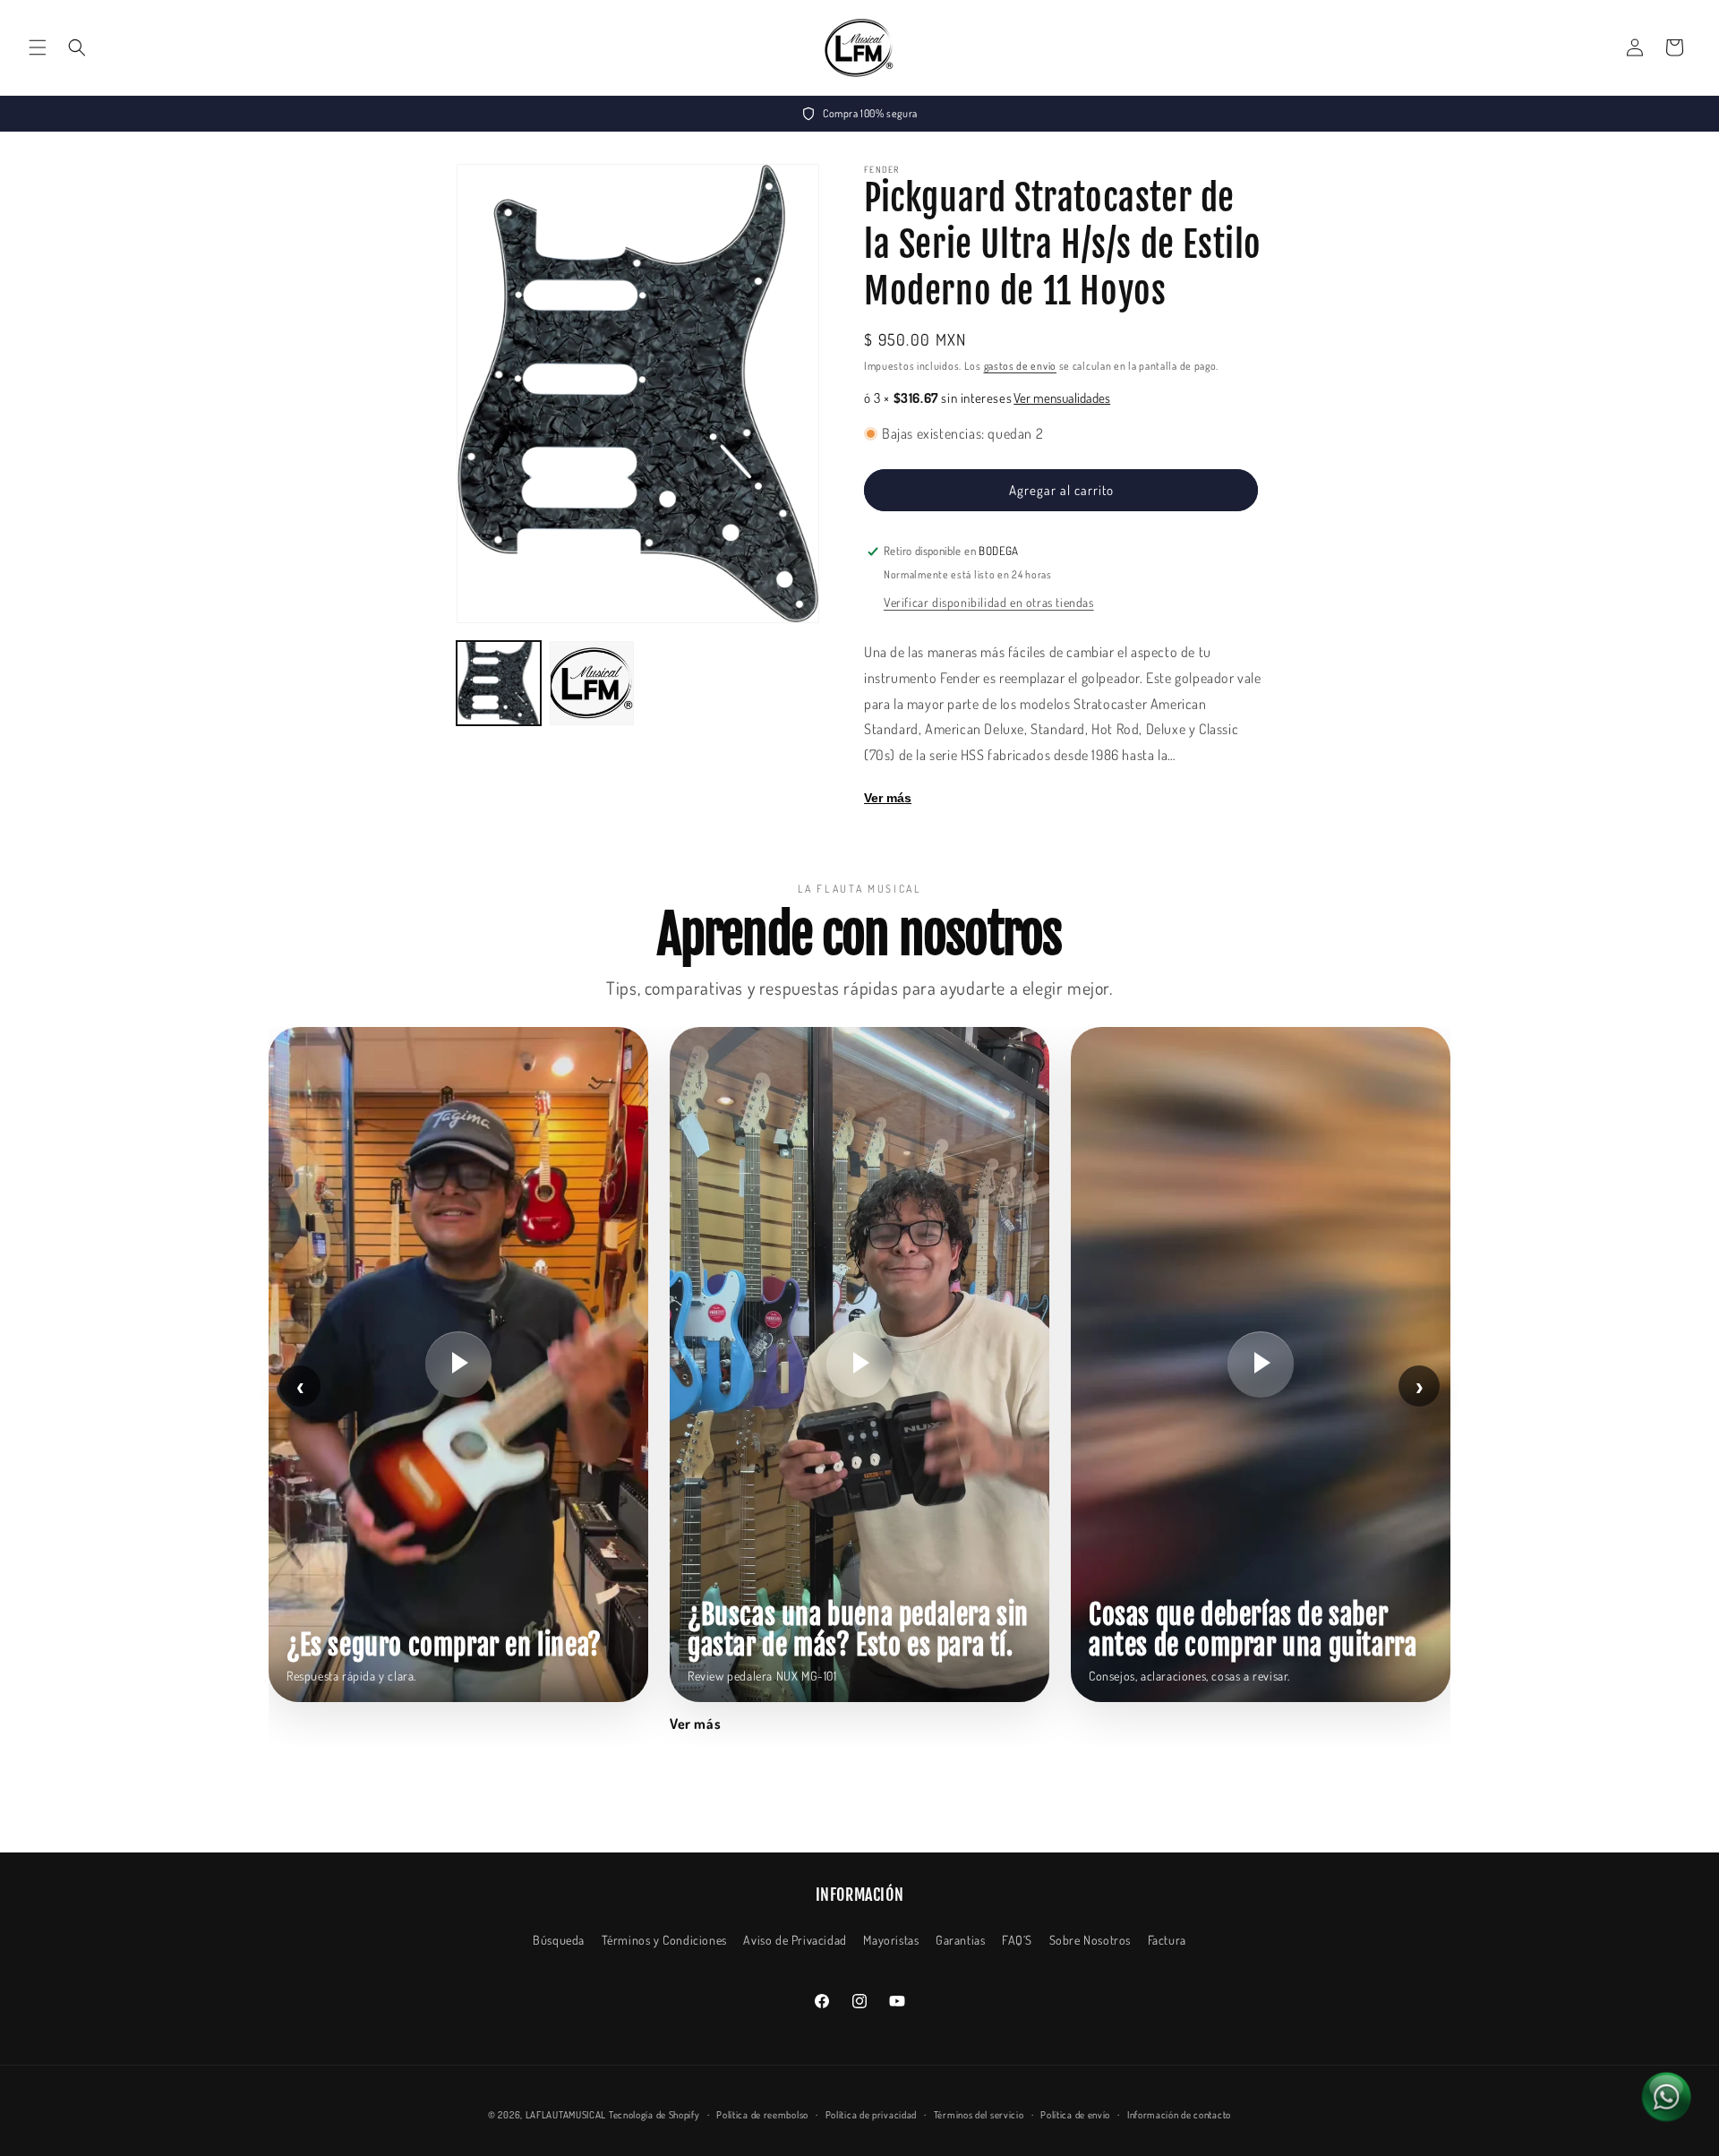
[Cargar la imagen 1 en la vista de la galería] (499, 683)
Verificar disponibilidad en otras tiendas (989, 602)
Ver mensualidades (1062, 398)
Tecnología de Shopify (654, 2115)
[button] (38, 47)
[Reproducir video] (458, 1365)
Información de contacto (1179, 2115)
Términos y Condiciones (664, 1940)
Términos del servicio (979, 2115)
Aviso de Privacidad (795, 1940)
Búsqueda (559, 1940)
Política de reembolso (762, 2115)
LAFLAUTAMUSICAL (566, 2115)
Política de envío (1075, 2115)
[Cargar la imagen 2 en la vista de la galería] (592, 683)
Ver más (888, 798)
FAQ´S (1017, 1940)
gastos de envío (1021, 366)
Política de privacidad (871, 2115)
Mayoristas (891, 1940)
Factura (1167, 1940)
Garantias (960, 1940)
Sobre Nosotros (1090, 1940)
